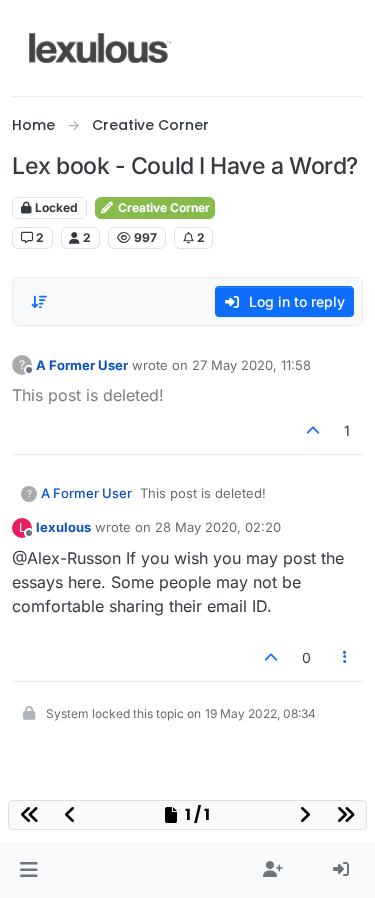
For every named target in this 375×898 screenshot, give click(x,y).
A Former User (82, 365)
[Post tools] (346, 657)
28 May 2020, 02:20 (218, 527)
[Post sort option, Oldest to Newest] (39, 302)
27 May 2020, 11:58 (251, 365)
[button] (28, 870)
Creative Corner (162, 207)
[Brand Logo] (100, 48)
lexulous (63, 527)
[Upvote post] (314, 430)
